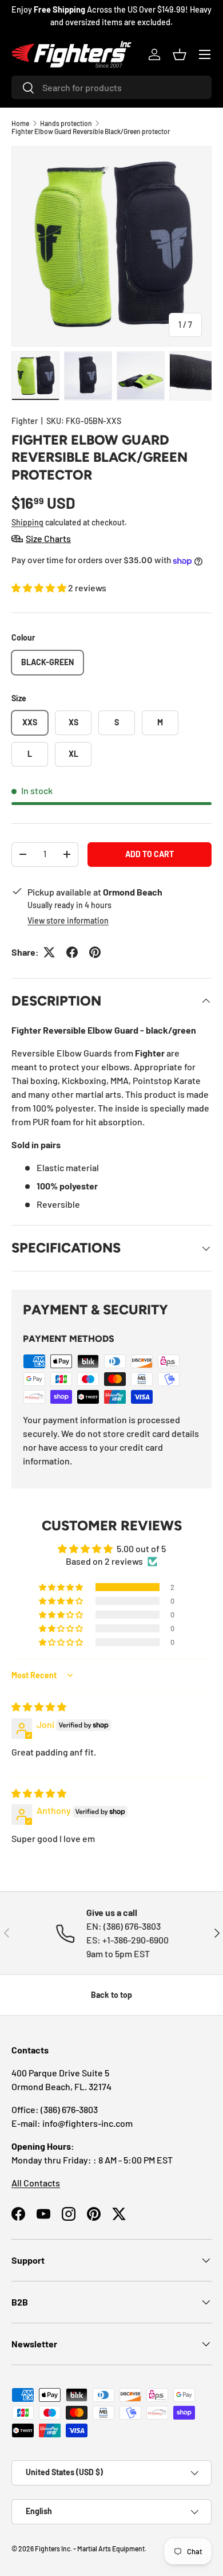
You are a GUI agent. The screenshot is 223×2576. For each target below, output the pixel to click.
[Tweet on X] (49, 952)
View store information (68, 920)
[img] (39, 1707)
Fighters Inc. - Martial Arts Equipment (90, 2548)
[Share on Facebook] (72, 952)
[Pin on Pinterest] (95, 952)
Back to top (111, 1995)
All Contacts (36, 2183)
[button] (180, 54)
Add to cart (150, 854)
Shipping (27, 522)
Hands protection (66, 123)
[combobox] (111, 87)
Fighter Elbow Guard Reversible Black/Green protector (91, 131)
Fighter (25, 421)
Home (20, 123)
